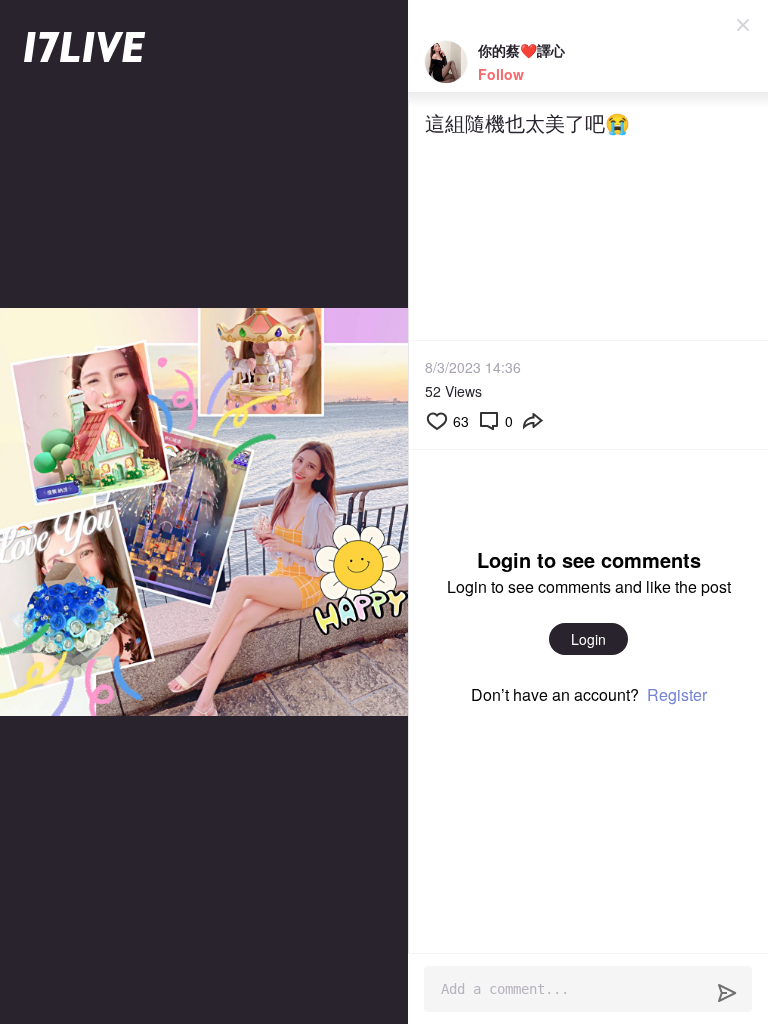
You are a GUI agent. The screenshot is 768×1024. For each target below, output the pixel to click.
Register (677, 694)
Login (588, 639)
